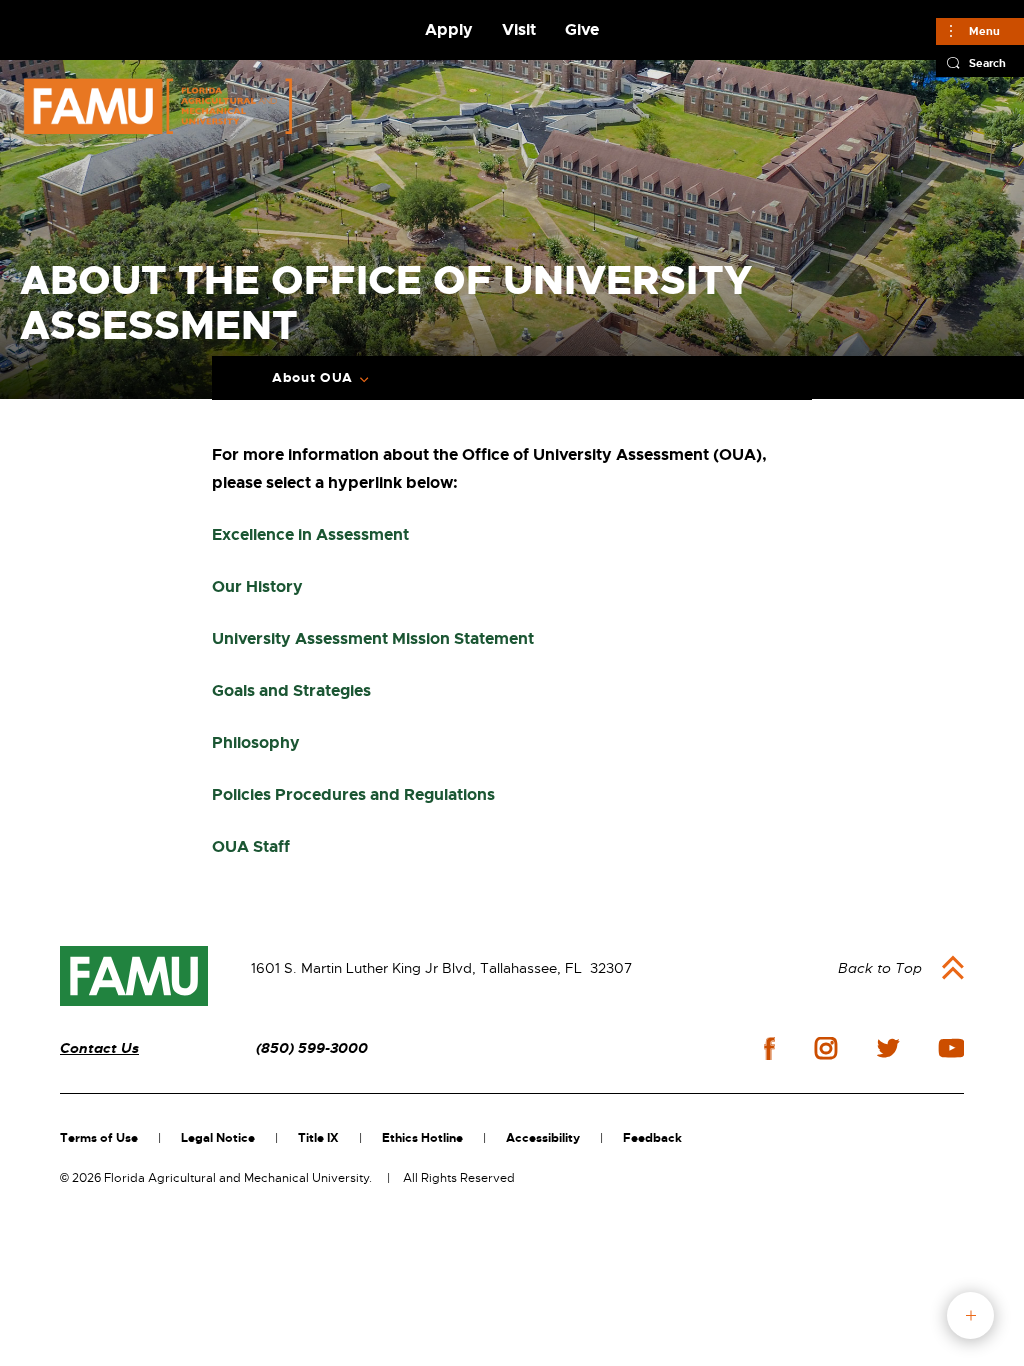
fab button (970, 1315)
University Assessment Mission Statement (373, 638)
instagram (826, 1048)
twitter (888, 1048)
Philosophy (256, 742)
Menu (984, 31)
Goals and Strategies (291, 690)
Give (582, 29)
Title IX (318, 1138)
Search (987, 63)
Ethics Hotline (422, 1138)
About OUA (312, 378)
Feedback (652, 1138)
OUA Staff (251, 846)
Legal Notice (218, 1138)
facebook (769, 1048)
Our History (257, 586)
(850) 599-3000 (312, 1048)
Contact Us (99, 1048)
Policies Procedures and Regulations (353, 794)
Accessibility (543, 1138)
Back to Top (880, 968)
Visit (519, 29)
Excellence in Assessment (310, 534)
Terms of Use (99, 1138)
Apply (449, 29)
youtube (951, 1048)
